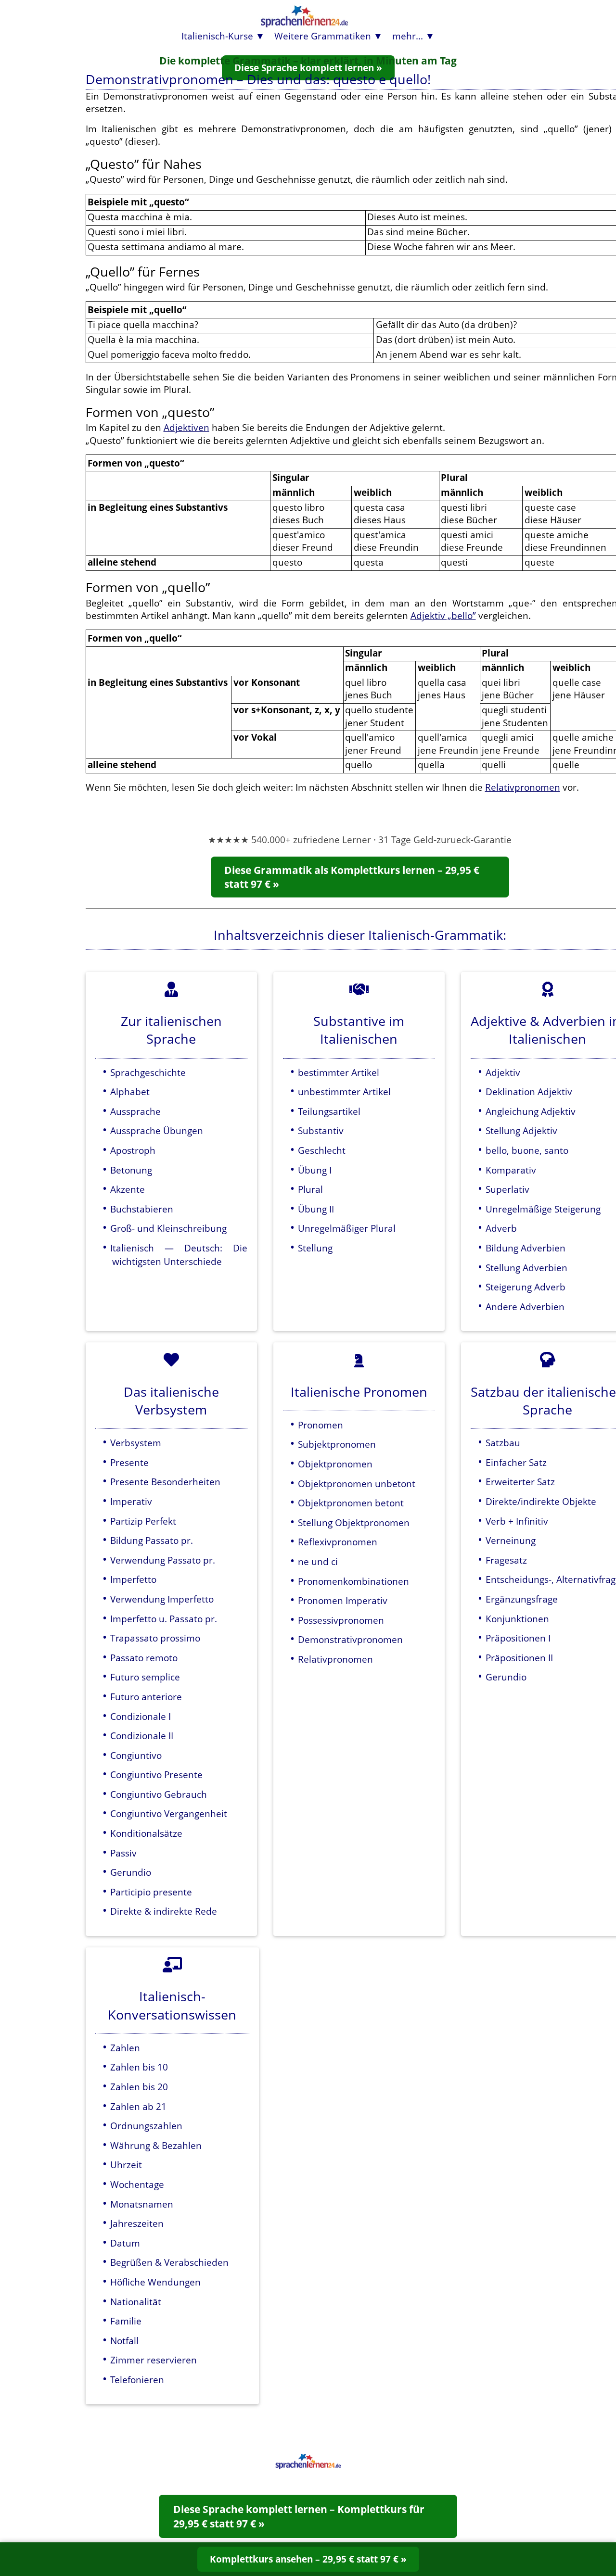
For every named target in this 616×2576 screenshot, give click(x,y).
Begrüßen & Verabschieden (169, 2262)
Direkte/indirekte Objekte (541, 1501)
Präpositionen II (519, 1658)
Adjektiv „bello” (443, 615)
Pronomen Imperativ (343, 1600)
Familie (126, 2321)
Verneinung (511, 1540)
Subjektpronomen (337, 1444)
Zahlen (125, 2048)
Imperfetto (133, 1579)
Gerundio (131, 1872)
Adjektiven (186, 427)
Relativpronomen (523, 787)
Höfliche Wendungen (155, 2282)
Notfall (124, 2341)
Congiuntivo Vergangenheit (169, 1813)
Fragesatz (506, 1560)
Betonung (131, 1170)
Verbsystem (136, 1443)
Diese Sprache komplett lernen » (308, 68)
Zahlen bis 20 (139, 2087)
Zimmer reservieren (154, 2360)
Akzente (128, 1189)
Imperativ (131, 1501)
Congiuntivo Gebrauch (159, 1794)
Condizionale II (142, 1736)
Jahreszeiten (137, 2223)
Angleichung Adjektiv (531, 1111)
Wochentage (137, 2184)
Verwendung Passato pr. (163, 1560)
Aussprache (135, 1111)
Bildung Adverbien (526, 1248)
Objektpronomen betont (351, 1503)
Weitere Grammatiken (323, 36)
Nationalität (136, 2302)
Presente (129, 1462)
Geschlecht (322, 1150)
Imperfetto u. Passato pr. (164, 1619)
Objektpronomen (335, 1464)
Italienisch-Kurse (217, 36)
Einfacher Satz (516, 1462)
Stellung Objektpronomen (354, 1522)
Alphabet (130, 1092)
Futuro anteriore (146, 1697)
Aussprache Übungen (157, 1130)
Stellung (315, 1248)
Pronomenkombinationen (353, 1581)
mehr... (408, 36)
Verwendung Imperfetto (162, 1599)
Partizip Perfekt (143, 1521)
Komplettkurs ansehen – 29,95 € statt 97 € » (308, 2559)
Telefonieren (137, 2380)
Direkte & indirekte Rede (164, 1911)
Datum (125, 2243)
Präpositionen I (518, 1638)
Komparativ (511, 1170)
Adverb (501, 1228)
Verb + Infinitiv (517, 1521)
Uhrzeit (126, 2165)
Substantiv (321, 1130)
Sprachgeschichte (148, 1072)
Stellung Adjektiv (521, 1130)
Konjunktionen (517, 1619)
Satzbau (503, 1443)
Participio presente (151, 1892)
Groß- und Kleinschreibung (168, 1228)
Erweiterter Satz (520, 1482)
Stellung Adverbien (526, 1268)
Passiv (123, 1853)
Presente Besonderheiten (165, 1482)
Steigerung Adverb (526, 1287)
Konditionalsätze (146, 1833)
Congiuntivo (136, 1755)
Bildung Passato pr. (152, 1540)
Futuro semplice (145, 1677)
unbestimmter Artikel (344, 1092)
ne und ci (318, 1561)
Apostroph (133, 1150)
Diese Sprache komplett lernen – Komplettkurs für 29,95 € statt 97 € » (299, 2516)
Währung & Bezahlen (156, 2145)
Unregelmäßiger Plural (347, 1228)
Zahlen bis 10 (139, 2067)
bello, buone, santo (527, 1150)
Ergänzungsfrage (522, 1599)
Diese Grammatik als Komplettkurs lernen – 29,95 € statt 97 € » (352, 877)
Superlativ (507, 1189)
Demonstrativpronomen (350, 1639)
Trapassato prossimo (155, 1638)
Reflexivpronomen (338, 1542)
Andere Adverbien (525, 1307)
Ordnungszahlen (146, 2126)
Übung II (316, 1209)
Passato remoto (144, 1658)
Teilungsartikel (329, 1111)
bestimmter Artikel (339, 1072)
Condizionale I (141, 1716)
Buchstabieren (142, 1209)
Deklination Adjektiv (529, 1092)
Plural (310, 1189)
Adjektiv (503, 1072)
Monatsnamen (142, 2204)
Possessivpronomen (341, 1620)
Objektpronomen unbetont (357, 1484)
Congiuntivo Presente (156, 1774)
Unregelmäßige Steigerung (543, 1209)
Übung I (315, 1170)
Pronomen (321, 1425)
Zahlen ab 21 (138, 2106)
